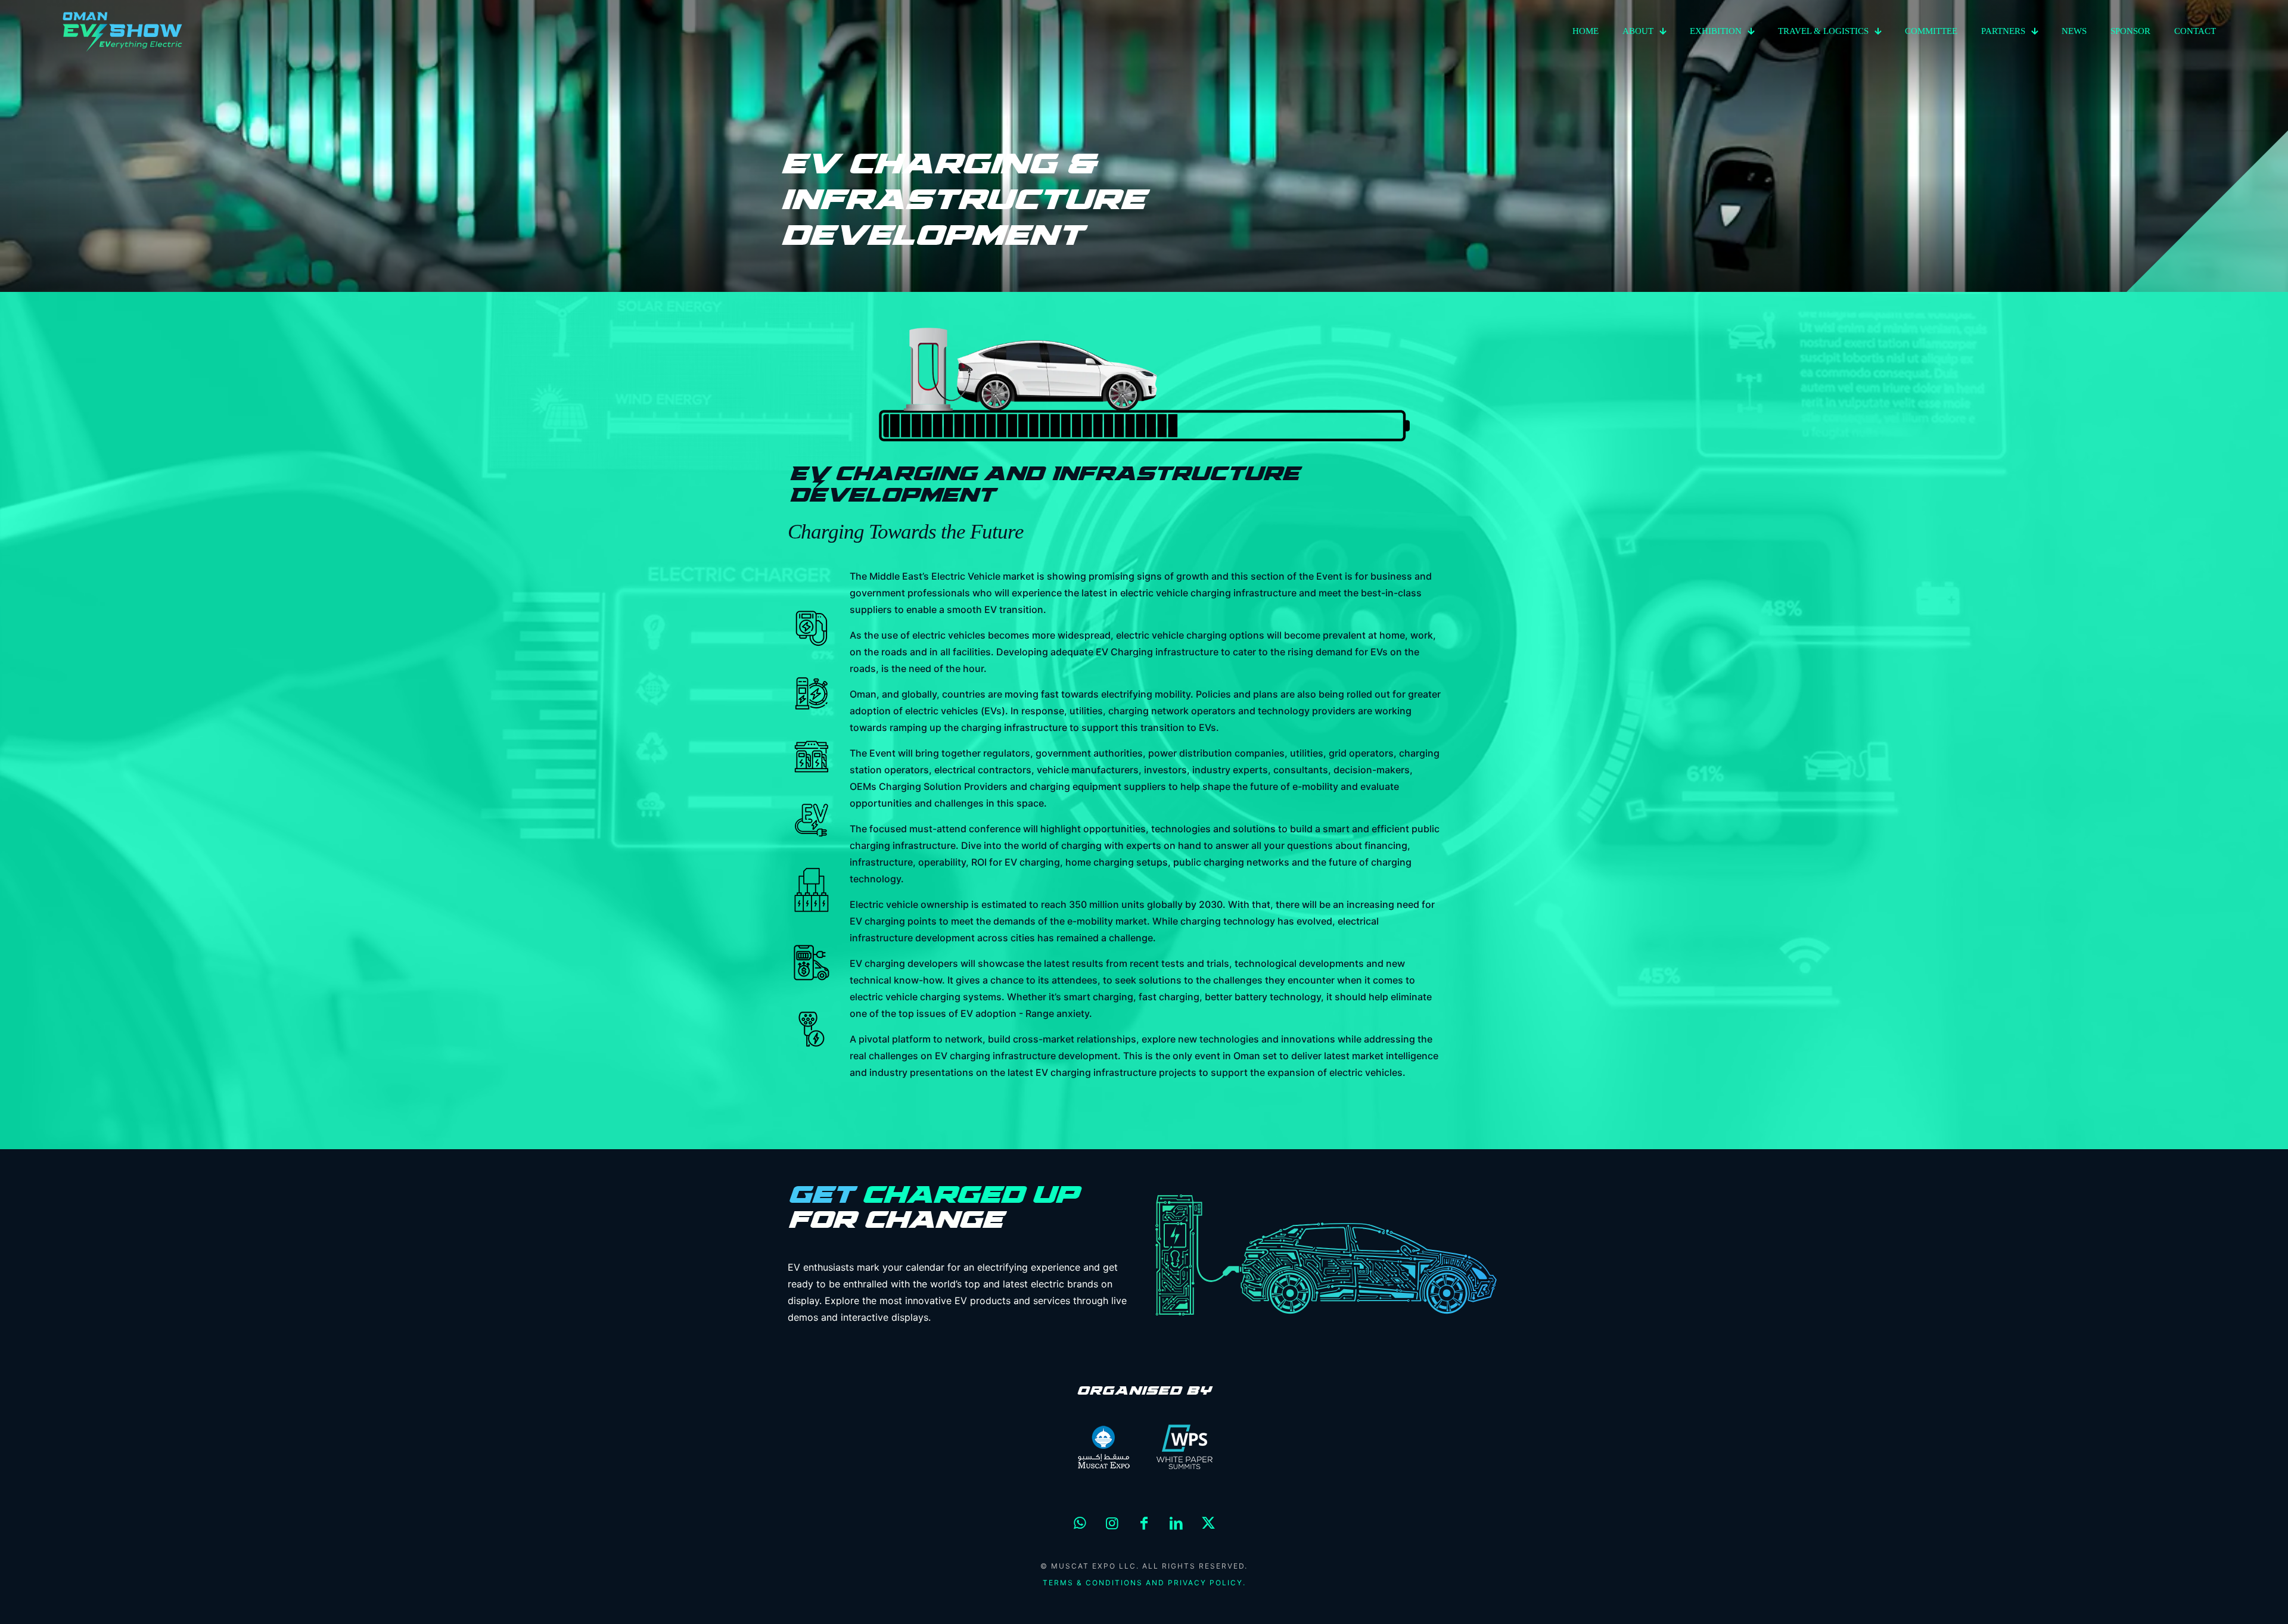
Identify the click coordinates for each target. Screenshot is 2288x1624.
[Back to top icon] (2231, 1600)
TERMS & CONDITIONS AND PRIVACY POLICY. (1144, 1583)
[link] (1103, 1447)
